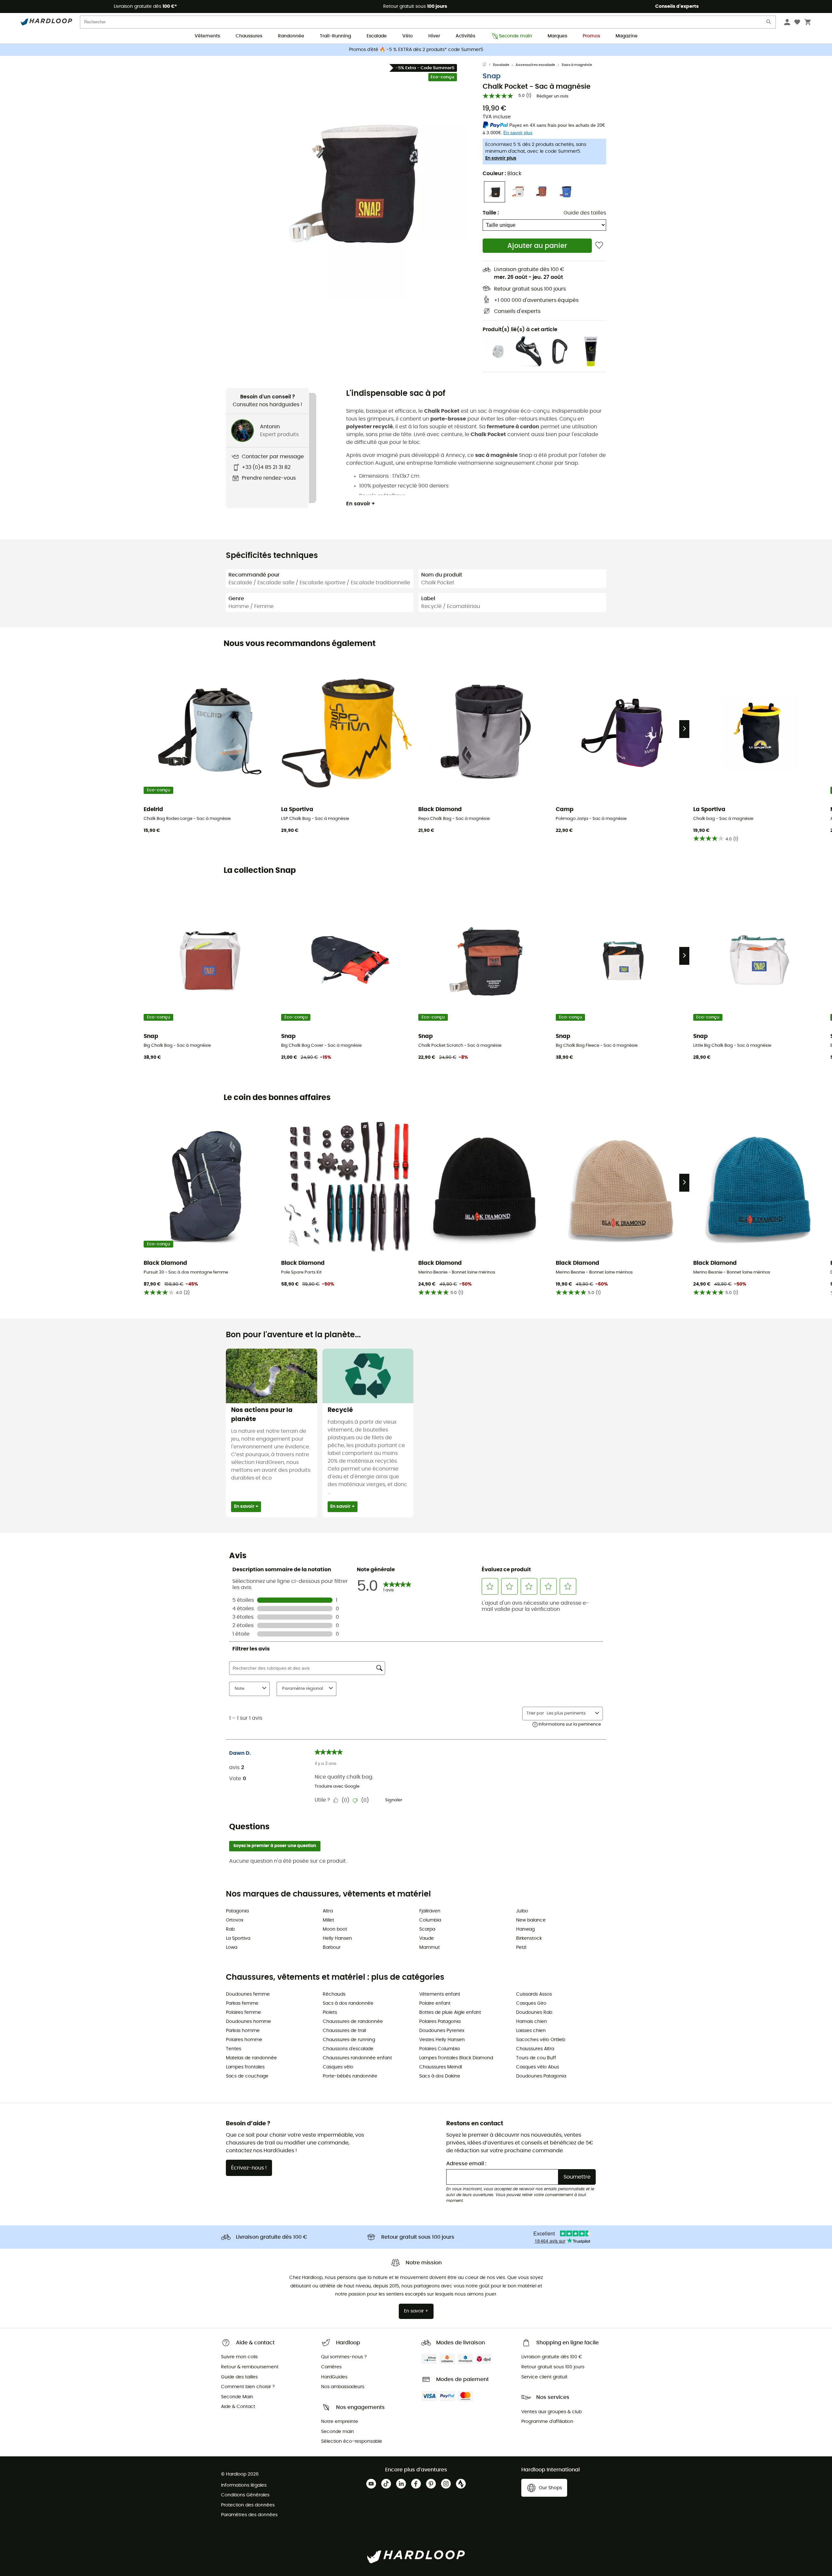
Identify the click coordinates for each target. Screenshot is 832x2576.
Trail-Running (335, 36)
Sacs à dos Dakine (440, 2076)
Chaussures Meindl (441, 2067)
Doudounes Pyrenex (442, 2031)
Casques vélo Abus (538, 2067)
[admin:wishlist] (599, 246)
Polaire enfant (435, 2003)
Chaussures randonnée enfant (357, 2058)
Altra (328, 1911)
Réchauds (334, 1994)
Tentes (234, 2049)
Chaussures (249, 36)
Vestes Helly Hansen (442, 2040)
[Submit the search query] (769, 23)
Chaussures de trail (344, 2031)
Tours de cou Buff (536, 2058)
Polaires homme (244, 2040)
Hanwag (525, 1929)
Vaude (427, 1938)
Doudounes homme (248, 2022)
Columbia (430, 1920)
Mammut (429, 1948)
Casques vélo (338, 2067)
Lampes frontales (245, 2067)
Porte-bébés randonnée (350, 2076)
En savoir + (361, 504)
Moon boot (335, 1929)
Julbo (522, 1911)
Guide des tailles (585, 213)
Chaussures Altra (535, 2049)
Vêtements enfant (440, 1994)
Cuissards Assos (534, 1994)
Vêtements (207, 36)
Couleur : (502, 174)
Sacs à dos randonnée (348, 2003)
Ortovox (235, 1920)
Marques (557, 36)
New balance (531, 1920)
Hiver (434, 36)
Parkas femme (242, 2003)
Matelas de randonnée (251, 2058)
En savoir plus (501, 158)
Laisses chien (531, 2031)
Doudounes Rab (534, 2013)
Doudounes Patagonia (541, 2076)
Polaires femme (243, 2013)
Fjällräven (430, 1911)
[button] (354, 184)
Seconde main (515, 36)
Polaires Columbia (439, 2049)
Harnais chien (532, 2022)
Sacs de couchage (247, 2076)
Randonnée (291, 36)
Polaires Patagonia (440, 2022)
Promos (591, 36)
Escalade (377, 36)
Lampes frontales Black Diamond (456, 2058)
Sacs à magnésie (577, 65)
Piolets (330, 2013)
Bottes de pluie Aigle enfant (450, 2013)
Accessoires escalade (535, 65)
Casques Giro (531, 2003)
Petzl (521, 1948)
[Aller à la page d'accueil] (488, 65)
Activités (465, 36)
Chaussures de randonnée (353, 2022)
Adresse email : (466, 2164)
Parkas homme (243, 2031)
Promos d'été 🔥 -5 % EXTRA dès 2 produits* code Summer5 (416, 50)
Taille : (491, 213)
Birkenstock (529, 1938)
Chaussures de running (349, 2040)
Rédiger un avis (552, 96)
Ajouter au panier (537, 246)
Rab (230, 1929)
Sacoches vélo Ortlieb (541, 2040)
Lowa (232, 1948)
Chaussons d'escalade (348, 2049)
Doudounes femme (248, 1994)
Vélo (408, 36)
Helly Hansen (337, 1938)
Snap (492, 76)
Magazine (627, 36)
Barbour (332, 1948)
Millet (328, 1920)
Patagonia (237, 1911)
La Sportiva (238, 1938)
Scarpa (427, 1929)
